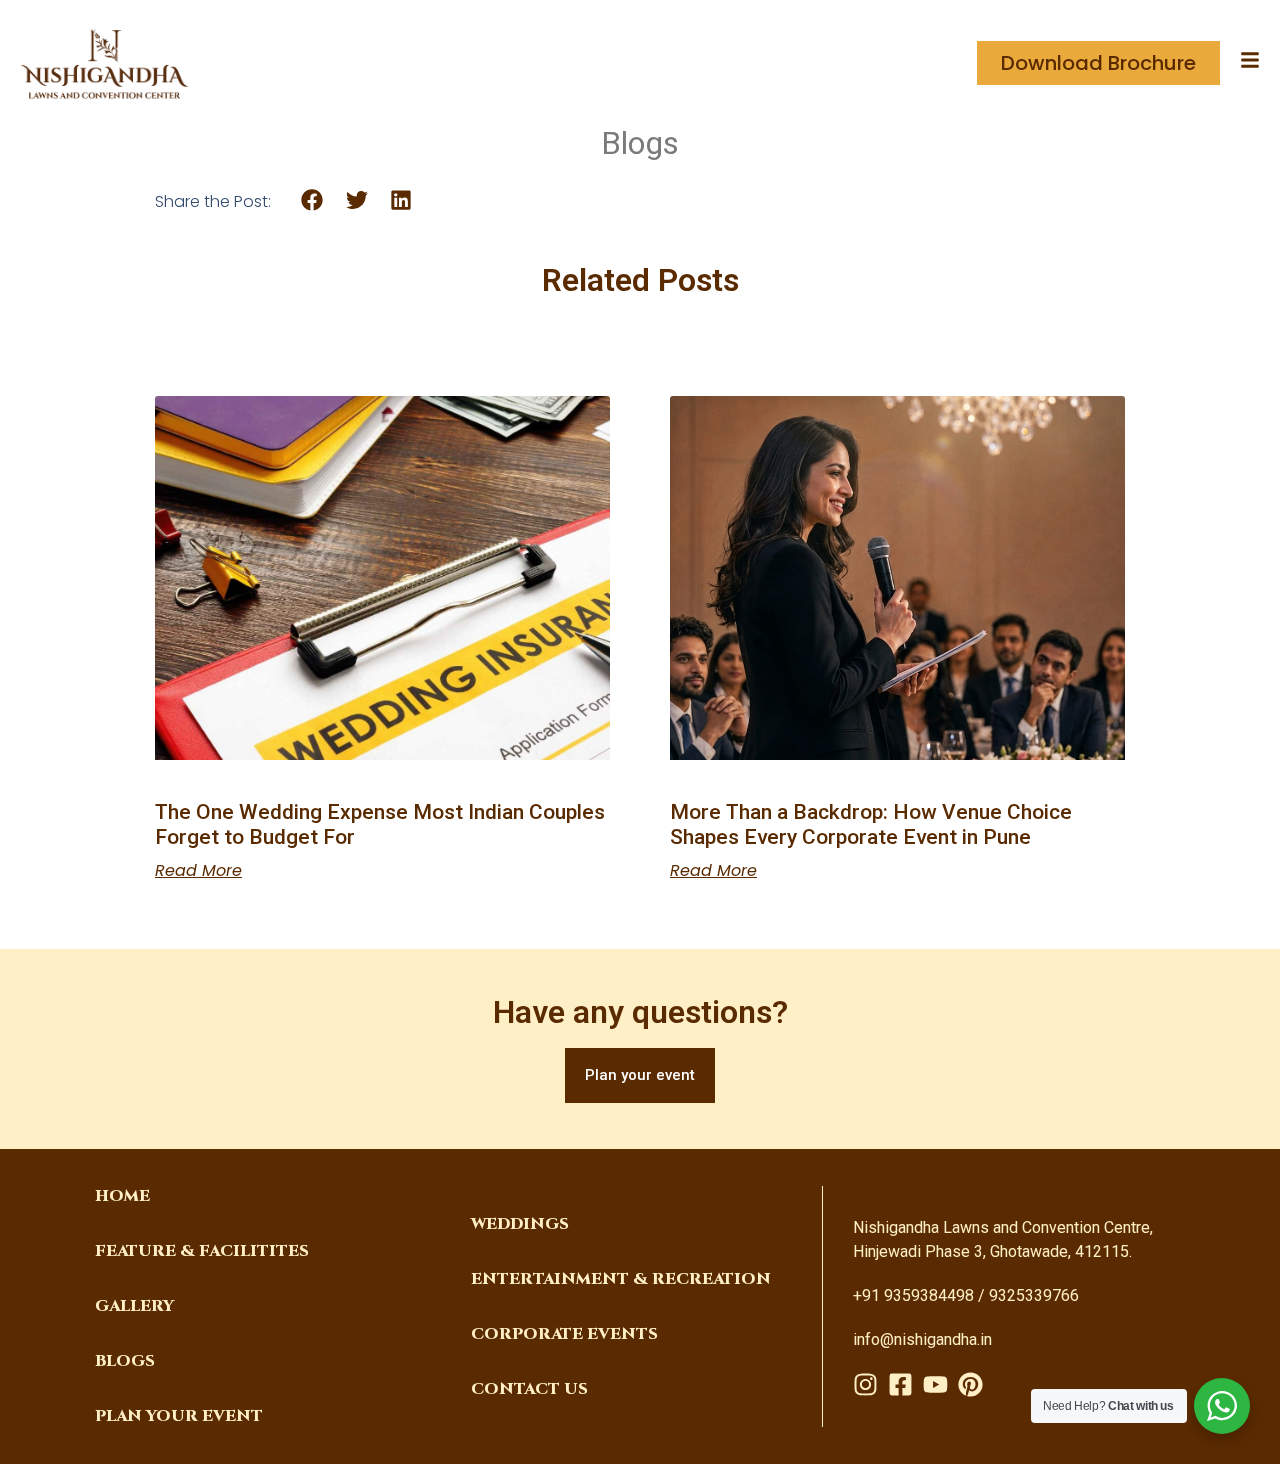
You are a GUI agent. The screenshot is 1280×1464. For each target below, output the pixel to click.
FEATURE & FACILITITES (202, 1251)
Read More (198, 871)
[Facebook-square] (900, 1384)
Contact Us (529, 1389)
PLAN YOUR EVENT (179, 1416)
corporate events (564, 1334)
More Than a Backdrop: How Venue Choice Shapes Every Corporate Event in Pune (871, 824)
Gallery (134, 1306)
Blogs (125, 1361)
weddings (520, 1224)
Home (122, 1196)
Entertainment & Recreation (621, 1279)
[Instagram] (865, 1384)
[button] (312, 200)
